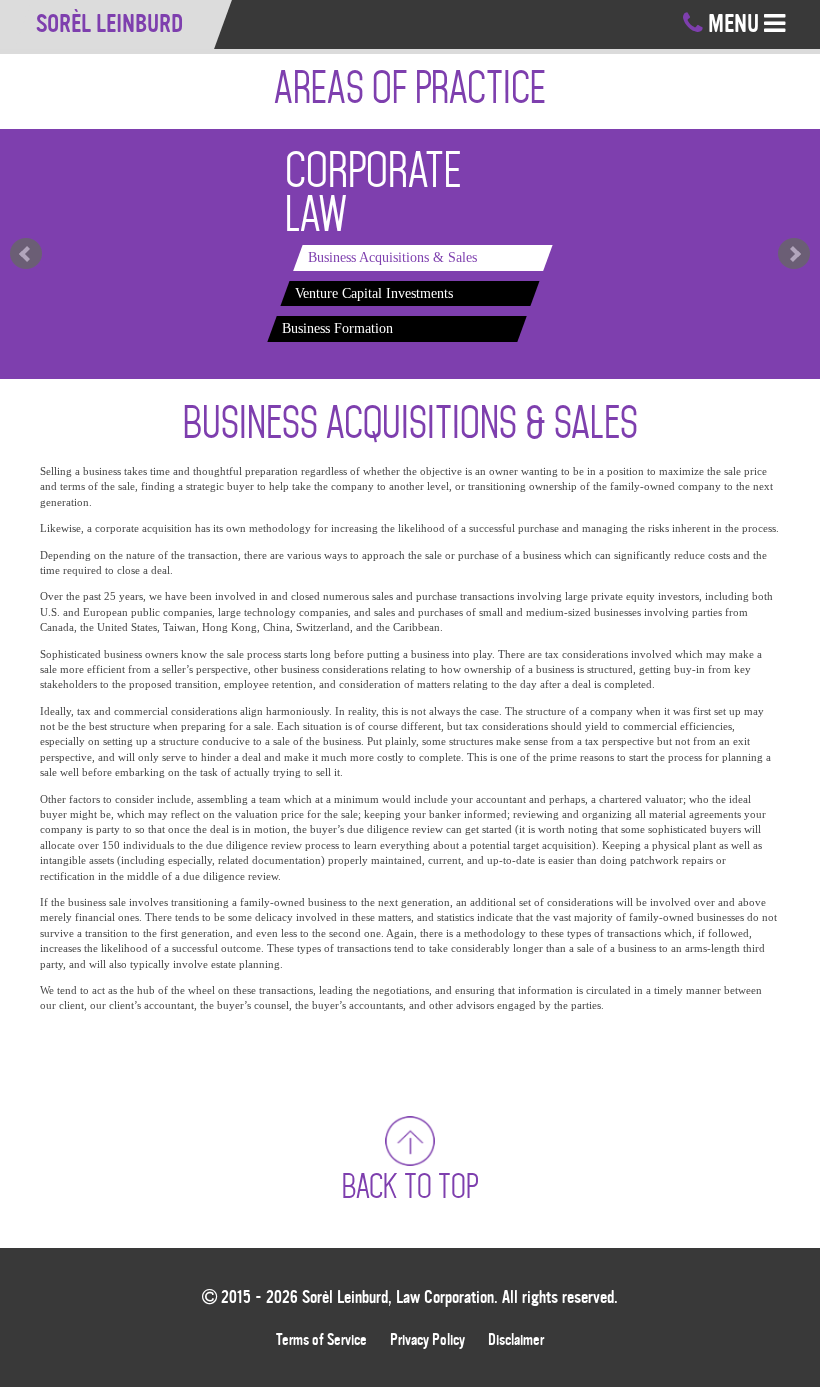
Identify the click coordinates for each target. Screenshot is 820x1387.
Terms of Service (321, 1340)
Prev (26, 254)
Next (794, 254)
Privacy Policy (427, 1340)
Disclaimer (516, 1340)
